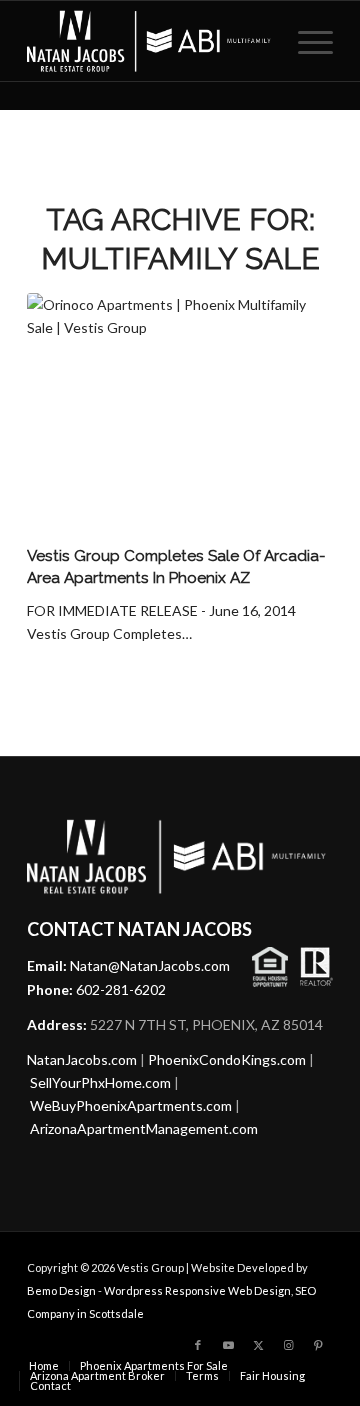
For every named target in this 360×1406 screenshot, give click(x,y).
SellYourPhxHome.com (100, 1082)
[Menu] (305, 41)
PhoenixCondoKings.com (227, 1059)
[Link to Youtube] (228, 1345)
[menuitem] (305, 41)
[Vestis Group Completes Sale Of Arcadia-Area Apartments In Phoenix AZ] (180, 416)
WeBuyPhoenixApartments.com (131, 1105)
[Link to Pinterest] (318, 1345)
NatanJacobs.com (82, 1059)
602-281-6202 (121, 989)
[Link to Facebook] (198, 1345)
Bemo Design (61, 1290)
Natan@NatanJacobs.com (150, 965)
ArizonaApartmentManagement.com (144, 1128)
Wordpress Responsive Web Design (197, 1290)
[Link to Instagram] (288, 1345)
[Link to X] (258, 1345)
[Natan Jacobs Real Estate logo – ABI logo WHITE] (149, 41)
